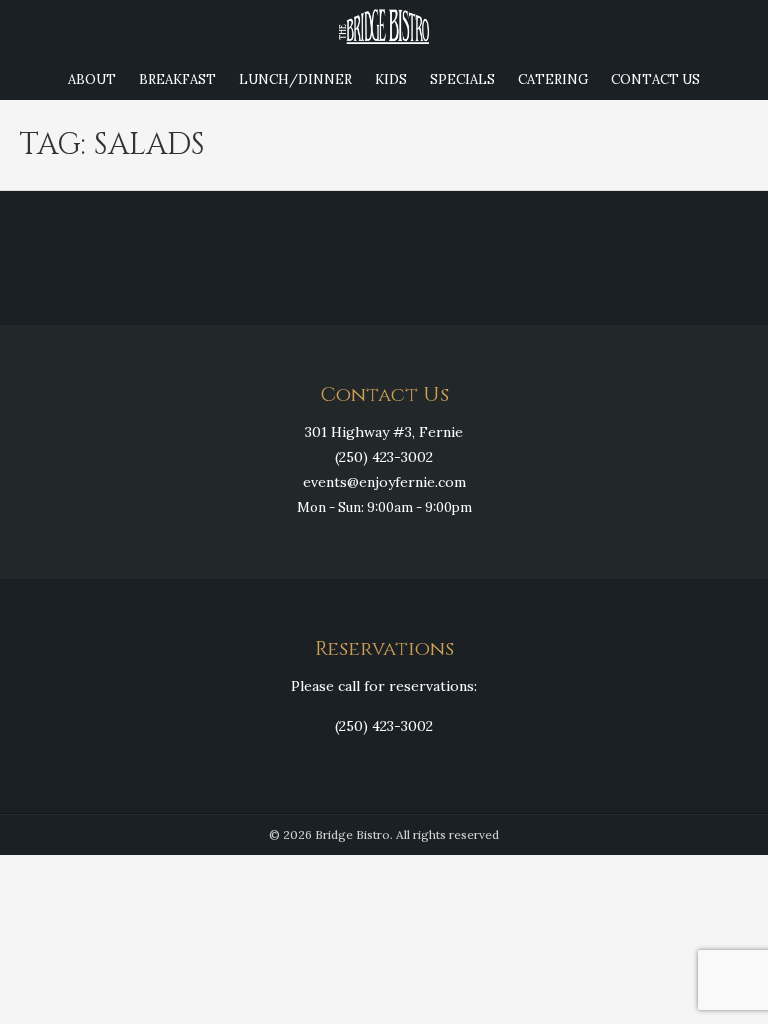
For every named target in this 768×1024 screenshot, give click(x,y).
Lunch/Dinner (295, 79)
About (92, 79)
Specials (462, 79)
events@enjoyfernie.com (384, 482)
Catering (553, 79)
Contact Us (655, 79)
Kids (391, 79)
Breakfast (177, 79)
